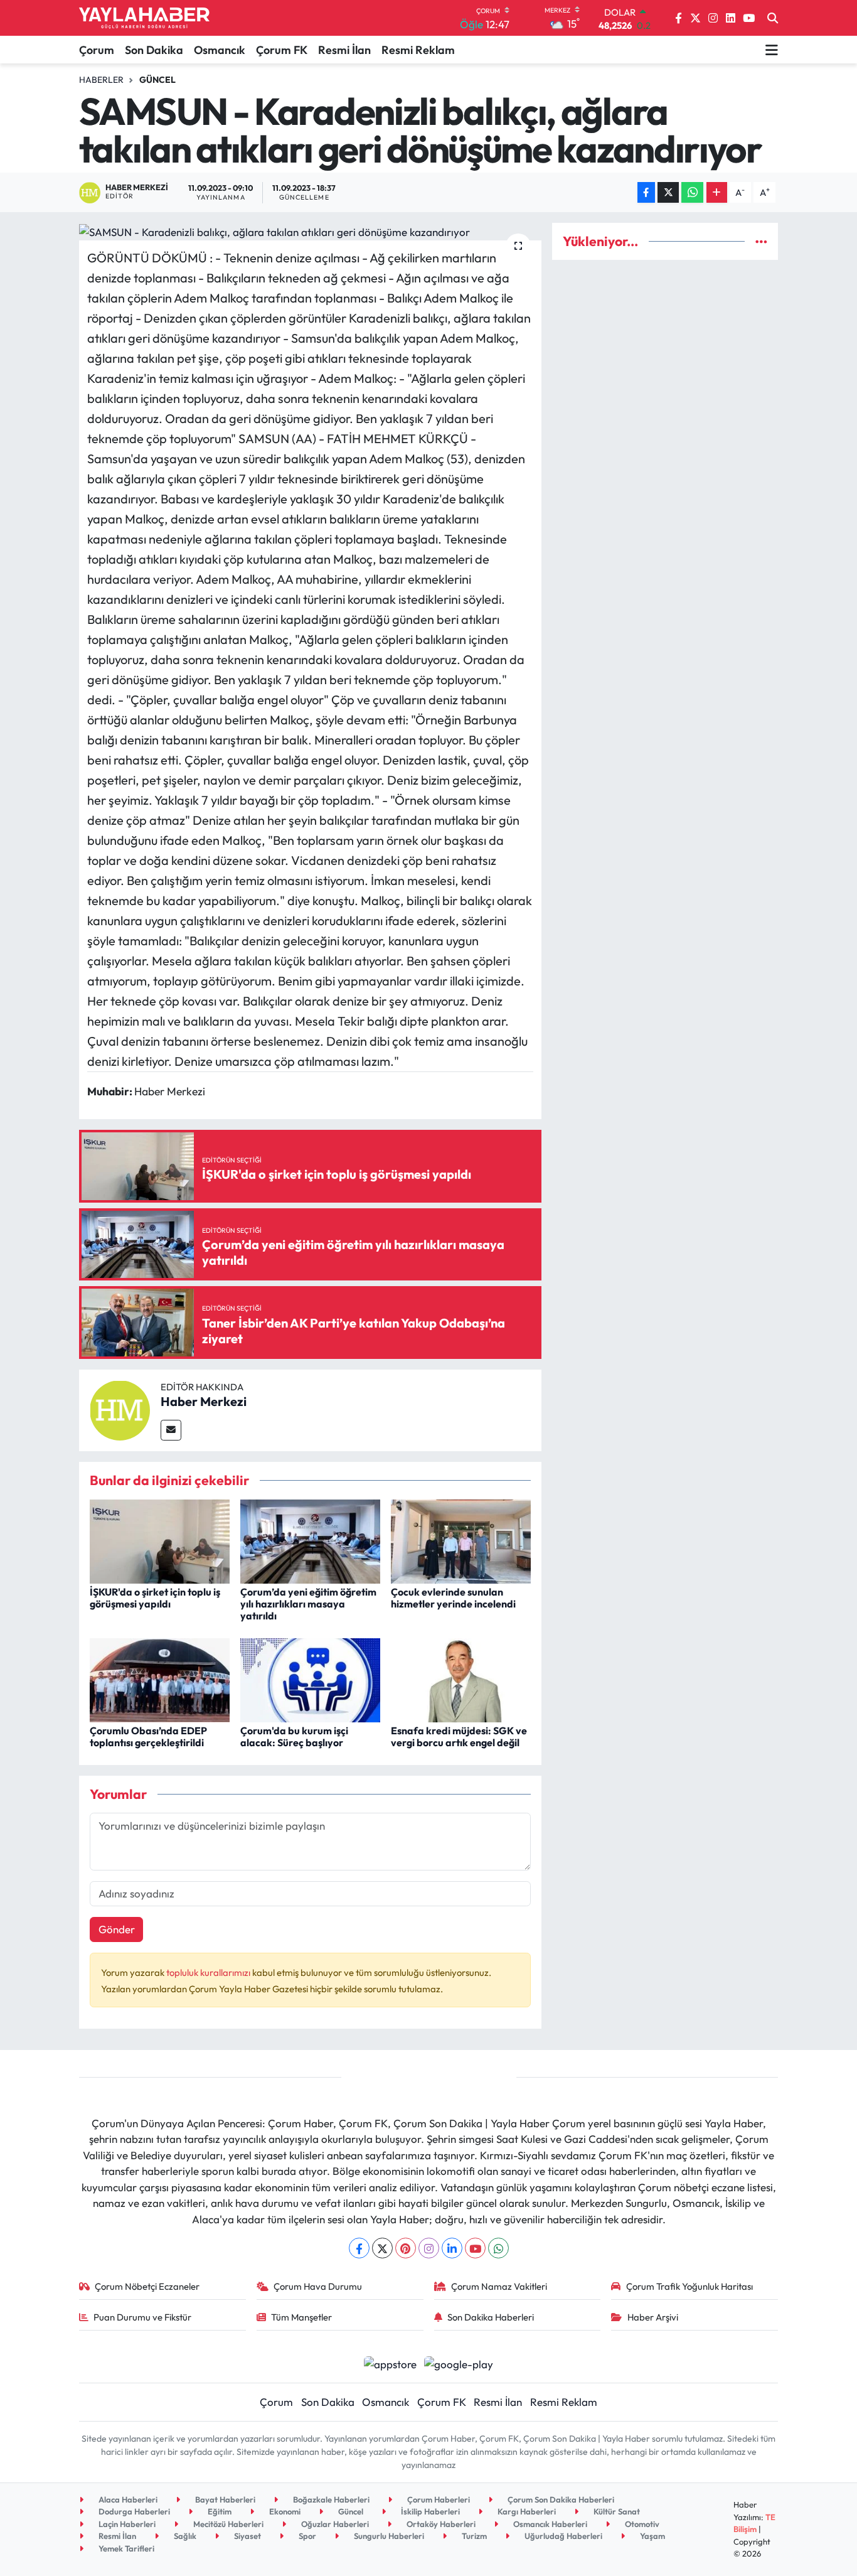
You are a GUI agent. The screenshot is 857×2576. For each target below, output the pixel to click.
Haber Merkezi (204, 1401)
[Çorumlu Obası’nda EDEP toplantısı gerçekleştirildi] (160, 1679)
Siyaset (247, 2536)
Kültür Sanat (616, 2511)
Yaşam (652, 2536)
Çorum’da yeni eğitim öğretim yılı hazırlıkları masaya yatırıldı (308, 1604)
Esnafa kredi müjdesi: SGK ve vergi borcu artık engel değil (459, 1736)
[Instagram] (429, 2248)
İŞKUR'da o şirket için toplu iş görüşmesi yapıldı (155, 1598)
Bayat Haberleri (224, 2499)
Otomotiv (641, 2524)
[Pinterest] (406, 2248)
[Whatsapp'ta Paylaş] (692, 192)
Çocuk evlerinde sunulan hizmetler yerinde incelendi (453, 1598)
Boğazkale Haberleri (330, 2499)
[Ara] (773, 18)
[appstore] (390, 2362)
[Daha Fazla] (717, 192)
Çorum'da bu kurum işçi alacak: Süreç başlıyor (294, 1736)
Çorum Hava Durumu (318, 2286)
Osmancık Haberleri (549, 2524)
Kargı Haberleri (526, 2511)
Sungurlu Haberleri (388, 2536)
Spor (306, 2536)
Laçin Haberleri (126, 2524)
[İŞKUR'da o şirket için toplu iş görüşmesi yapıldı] (160, 1540)
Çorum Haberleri (438, 2499)
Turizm (473, 2536)
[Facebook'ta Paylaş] (646, 192)
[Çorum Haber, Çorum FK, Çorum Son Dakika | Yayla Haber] (144, 18)
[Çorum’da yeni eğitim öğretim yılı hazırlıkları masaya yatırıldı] (310, 1540)
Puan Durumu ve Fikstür (142, 2317)
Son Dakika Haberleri (491, 2317)
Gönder (117, 1929)
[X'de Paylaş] (668, 192)
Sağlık (184, 2536)
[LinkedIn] (452, 2248)
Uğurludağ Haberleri (562, 2536)
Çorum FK (282, 50)
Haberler (101, 80)
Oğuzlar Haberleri (334, 2524)
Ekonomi (284, 2511)
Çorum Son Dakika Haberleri (560, 2499)
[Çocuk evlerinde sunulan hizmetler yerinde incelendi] (461, 1540)
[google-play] (459, 2362)
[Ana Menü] (772, 50)
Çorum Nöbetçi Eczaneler (147, 2286)
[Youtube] (475, 2248)
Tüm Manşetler (301, 2317)
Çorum (97, 50)
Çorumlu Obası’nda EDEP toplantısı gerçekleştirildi (148, 1736)
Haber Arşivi (653, 2317)
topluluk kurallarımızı (209, 1972)
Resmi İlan (344, 50)
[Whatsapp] (498, 2248)
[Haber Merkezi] (120, 1409)
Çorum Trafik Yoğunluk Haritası (689, 2286)
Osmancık (220, 50)
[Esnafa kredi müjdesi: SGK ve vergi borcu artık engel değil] (461, 1679)
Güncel (157, 80)
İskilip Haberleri (429, 2511)
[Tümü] (761, 241)
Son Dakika (154, 50)
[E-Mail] (171, 1430)
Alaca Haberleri (127, 2499)
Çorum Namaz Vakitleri (499, 2286)
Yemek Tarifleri (125, 2548)
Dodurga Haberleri (133, 2511)
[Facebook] (359, 2248)
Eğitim (219, 2511)
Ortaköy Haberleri (440, 2524)
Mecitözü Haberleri (227, 2524)
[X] (382, 2248)
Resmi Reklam (418, 50)
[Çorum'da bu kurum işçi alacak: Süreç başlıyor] (310, 1679)
